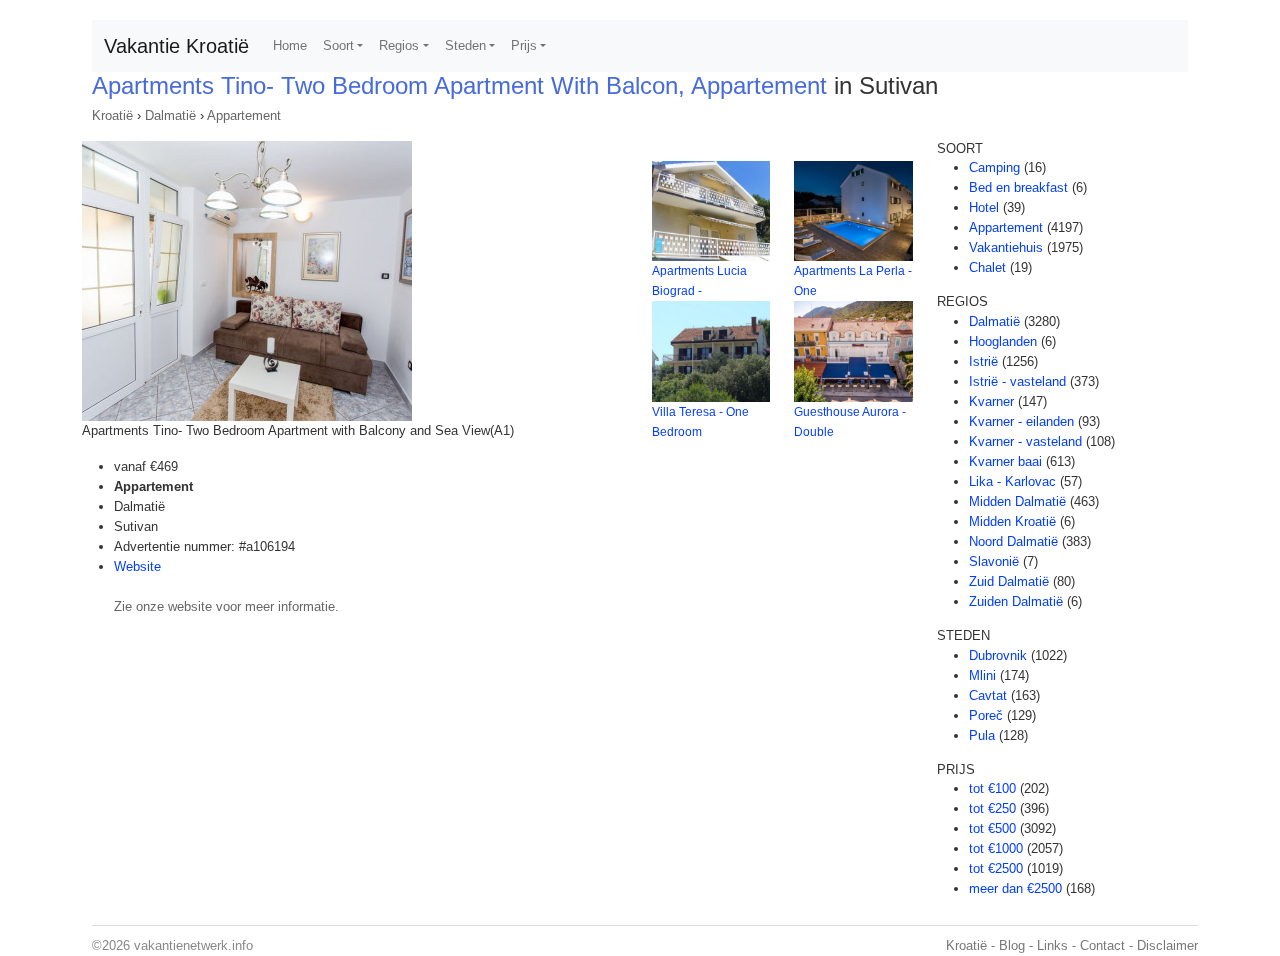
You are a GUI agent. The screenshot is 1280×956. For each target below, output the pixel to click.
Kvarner (991, 401)
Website (137, 566)
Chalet (987, 267)
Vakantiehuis (1006, 247)
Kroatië (112, 115)
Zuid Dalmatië (1009, 581)
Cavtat (988, 695)
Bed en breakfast (1018, 187)
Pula (982, 735)
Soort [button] (338, 45)
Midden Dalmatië (1017, 501)
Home (290, 45)
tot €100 (992, 788)
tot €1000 (996, 848)
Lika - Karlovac (1012, 481)
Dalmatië (170, 115)
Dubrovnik (998, 655)
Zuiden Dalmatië (1016, 601)
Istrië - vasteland (1017, 381)
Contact (1102, 945)
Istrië (983, 361)
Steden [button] (465, 45)
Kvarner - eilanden (1021, 421)
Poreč (986, 715)
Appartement (244, 115)
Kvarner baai (1005, 461)
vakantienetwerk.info (193, 945)
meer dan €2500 (1015, 888)
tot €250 (992, 808)
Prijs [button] (524, 45)
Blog (1012, 945)
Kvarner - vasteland (1025, 441)
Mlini (982, 675)
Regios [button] (399, 45)
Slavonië (994, 561)
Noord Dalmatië (1013, 541)
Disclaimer (1167, 945)
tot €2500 (996, 868)
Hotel (984, 207)
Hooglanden (1003, 341)
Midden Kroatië (1012, 521)
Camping (994, 167)
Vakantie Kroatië (176, 46)
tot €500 (992, 828)
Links (1052, 945)
